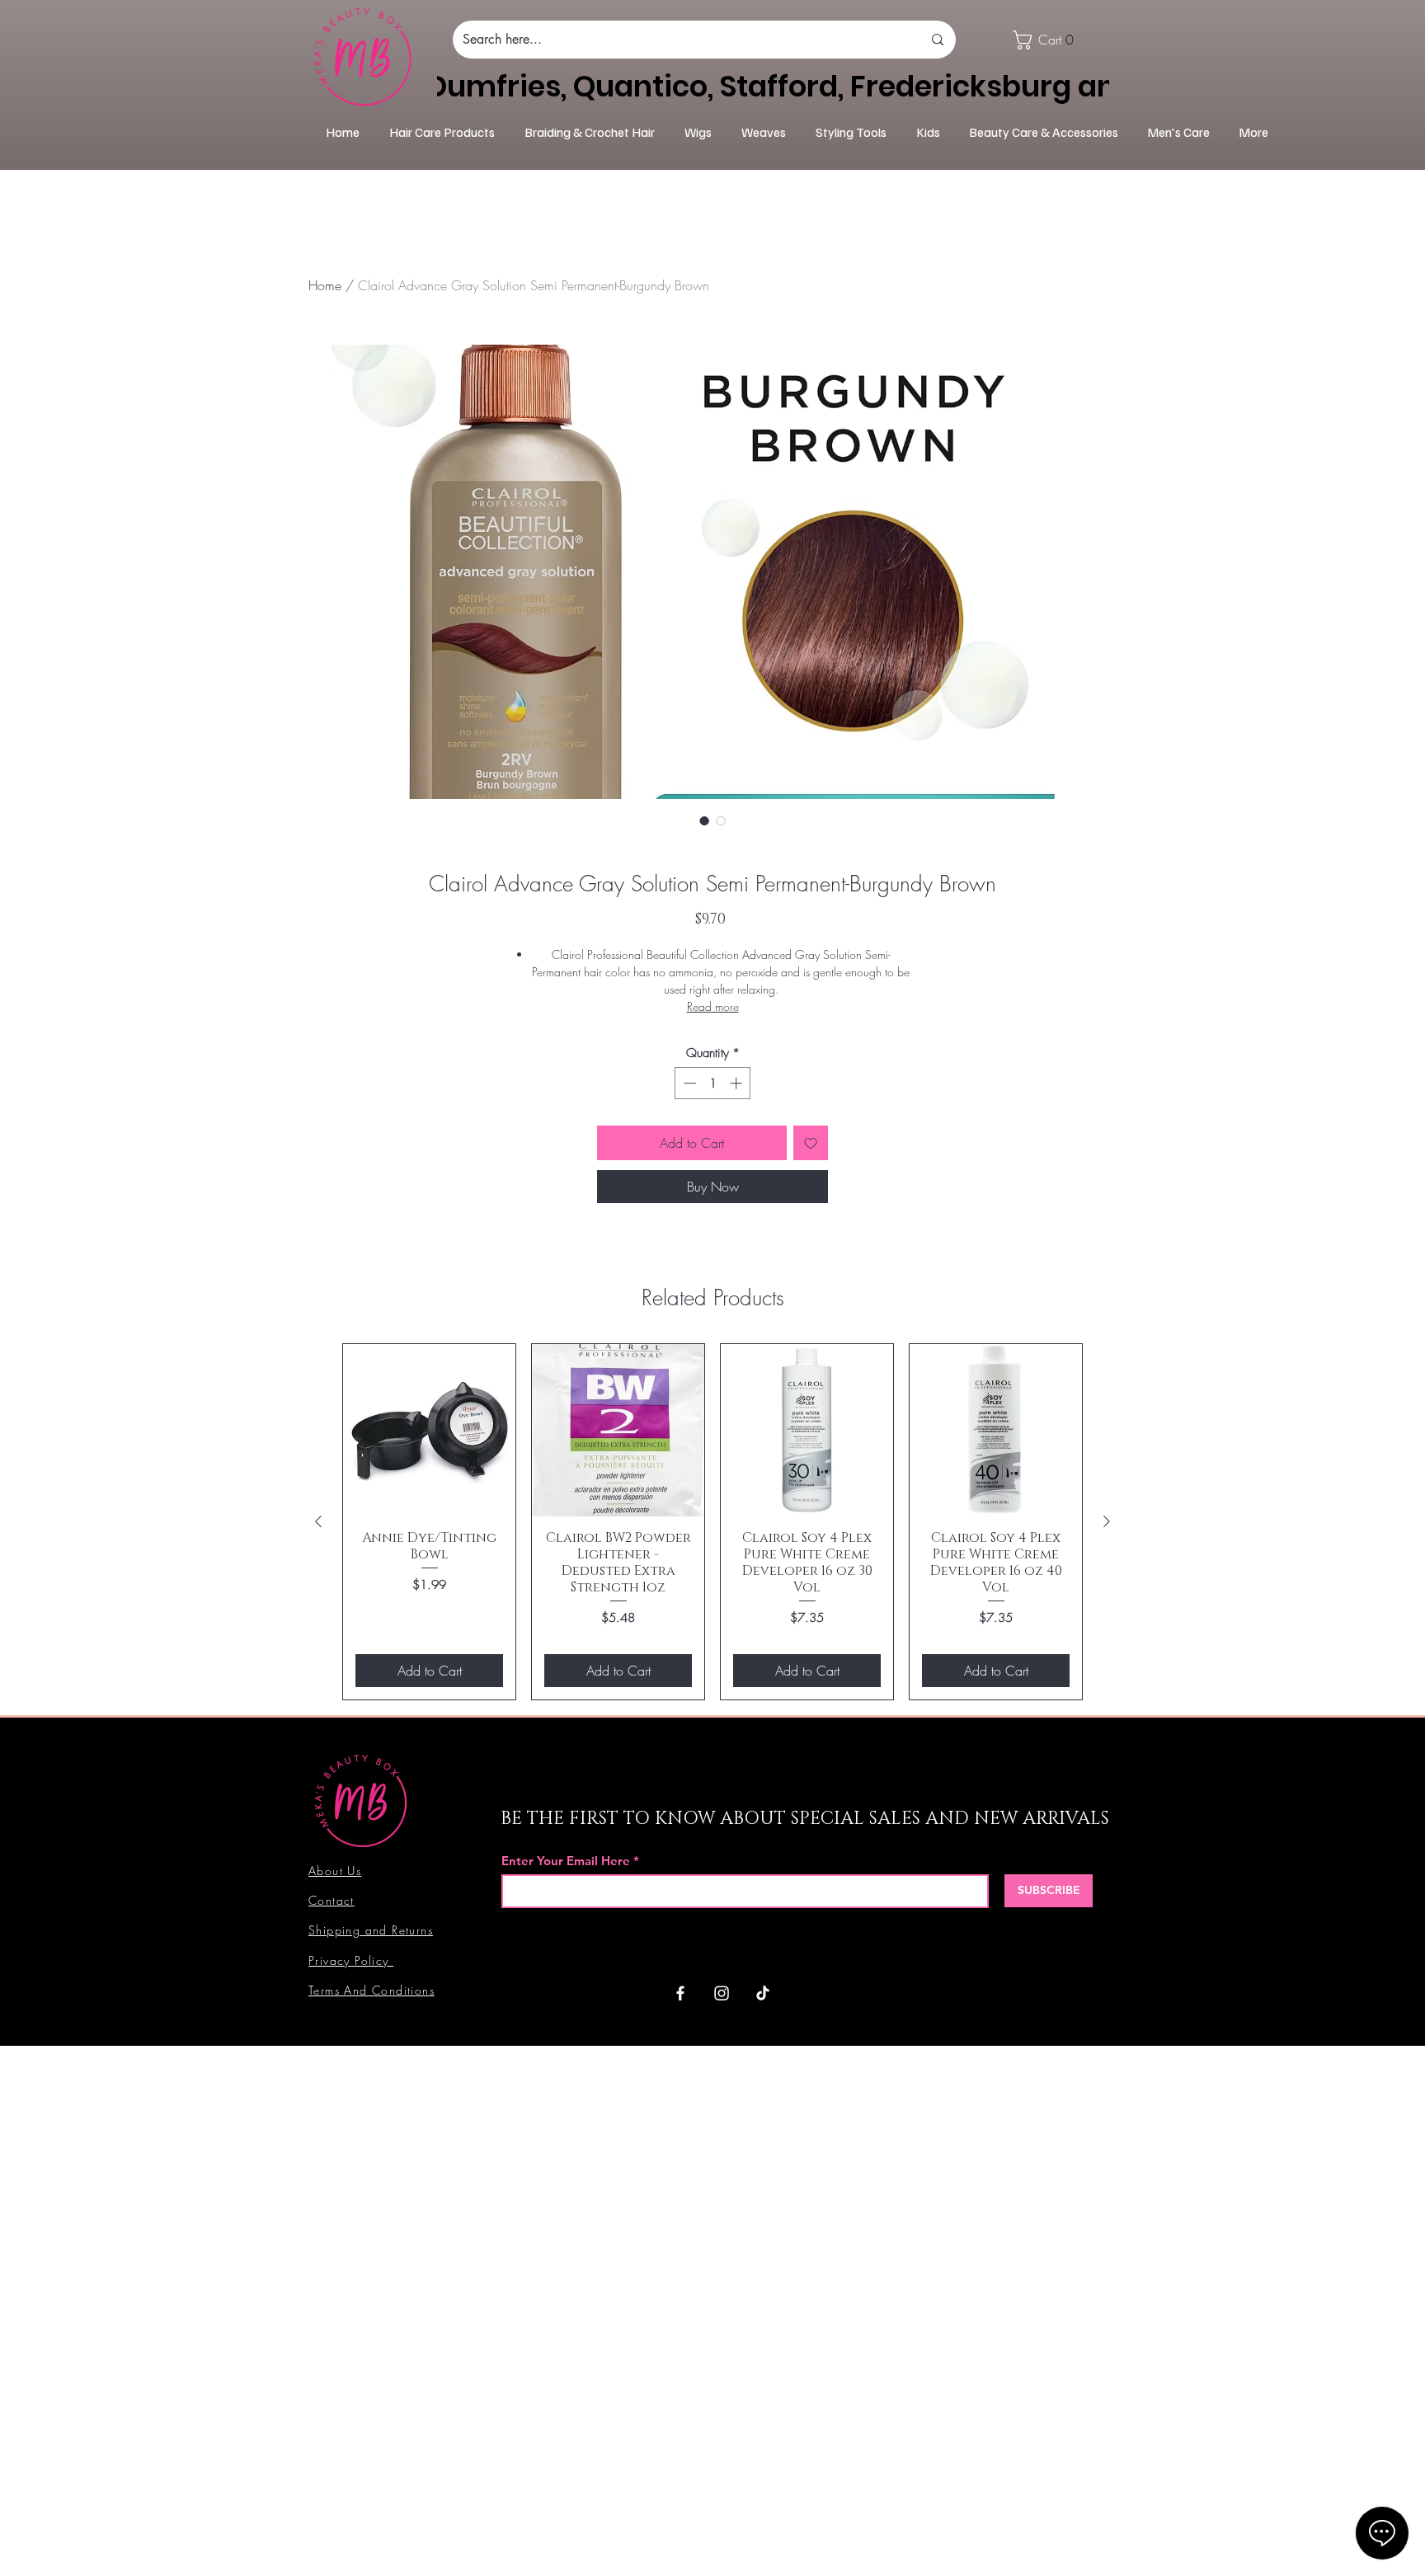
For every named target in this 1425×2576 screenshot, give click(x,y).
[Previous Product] (318, 1521)
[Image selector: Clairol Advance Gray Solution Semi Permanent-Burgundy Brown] (704, 820)
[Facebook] (680, 1993)
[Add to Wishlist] (811, 1143)
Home (325, 285)
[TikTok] (763, 1993)
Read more (713, 1006)
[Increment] (738, 1083)
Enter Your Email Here (566, 1861)
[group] (712, 1521)
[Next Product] (1107, 1521)
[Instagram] (722, 1993)
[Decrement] (688, 1083)
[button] (1049, 40)
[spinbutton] (713, 1083)
